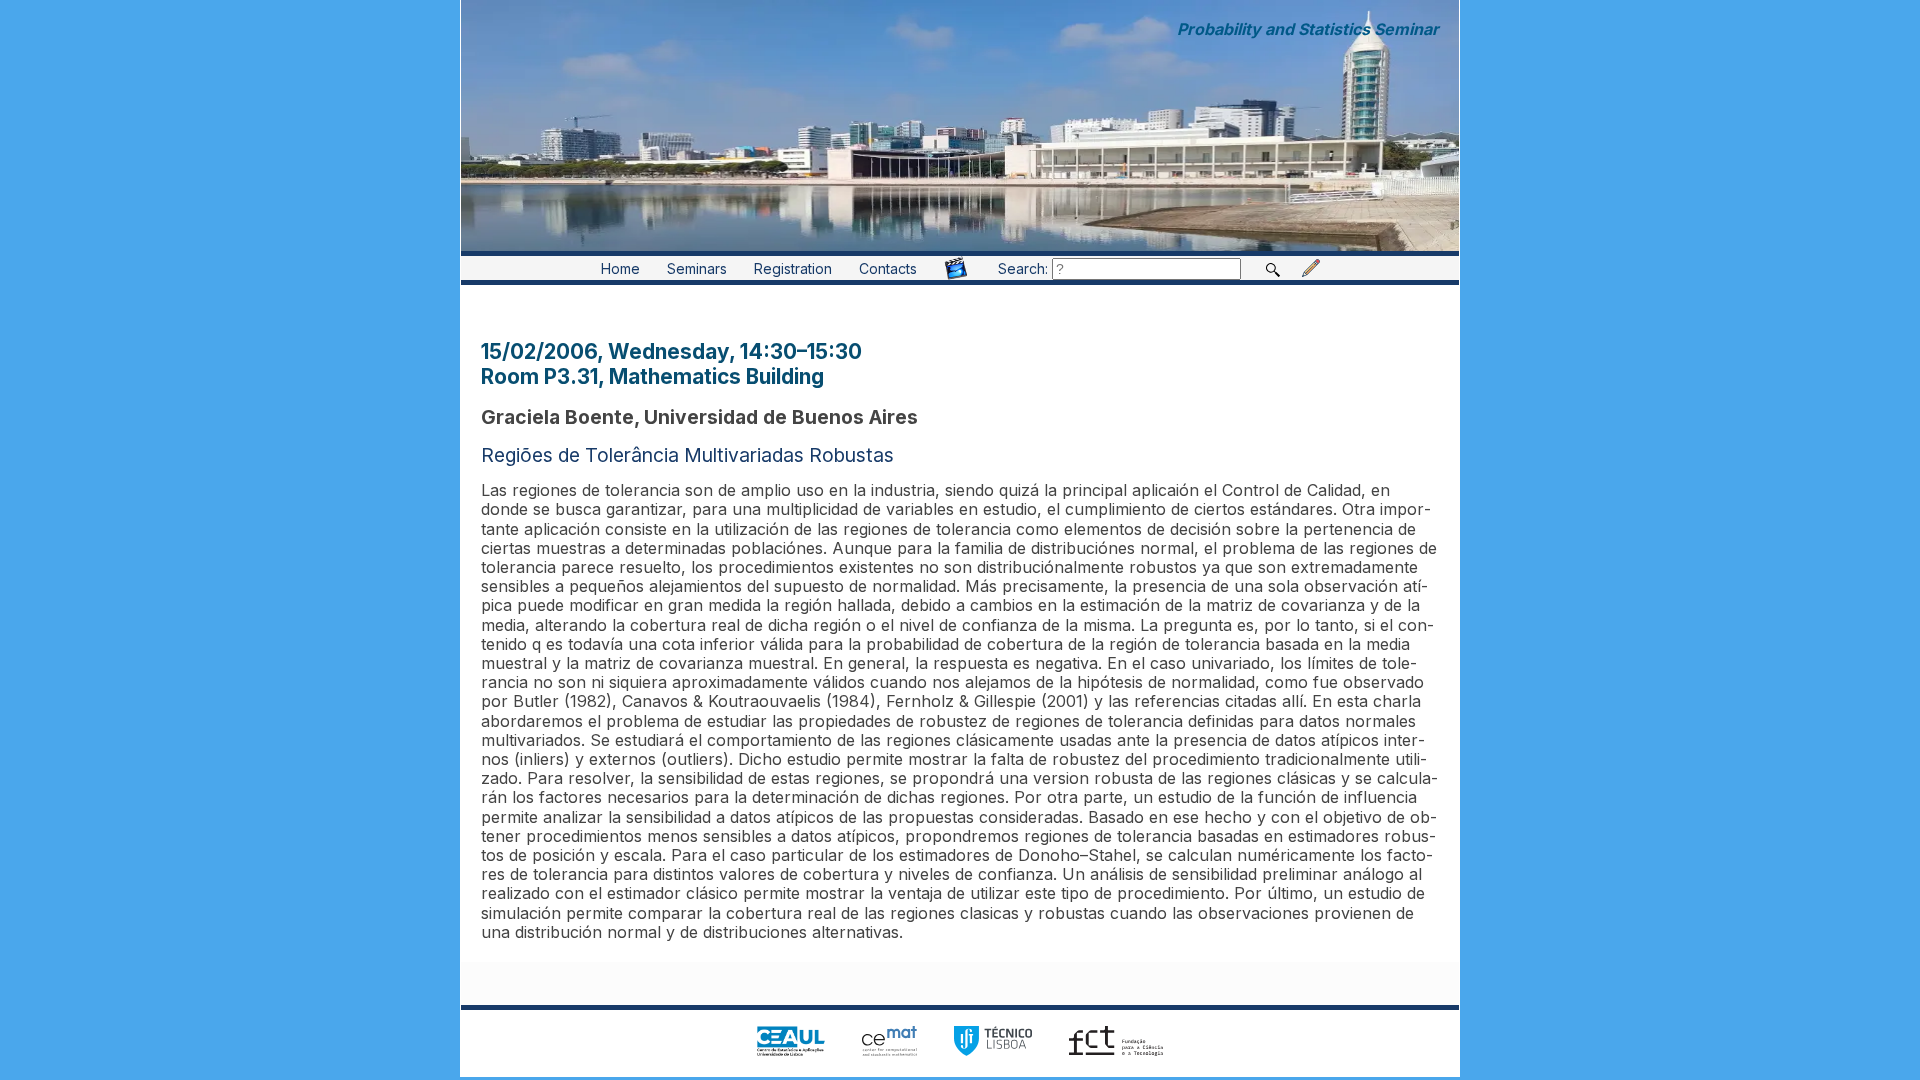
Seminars (697, 268)
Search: (1025, 268)
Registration (793, 268)
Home (620, 268)
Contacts (888, 268)
